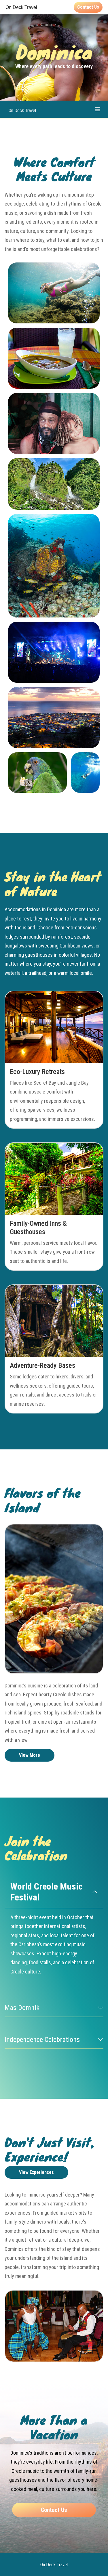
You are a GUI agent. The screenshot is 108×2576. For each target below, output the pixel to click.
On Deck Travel (22, 111)
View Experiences (36, 2172)
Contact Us (88, 7)
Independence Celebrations (42, 2040)
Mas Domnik (22, 2008)
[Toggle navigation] (98, 109)
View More (30, 1755)
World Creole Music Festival (47, 1892)
